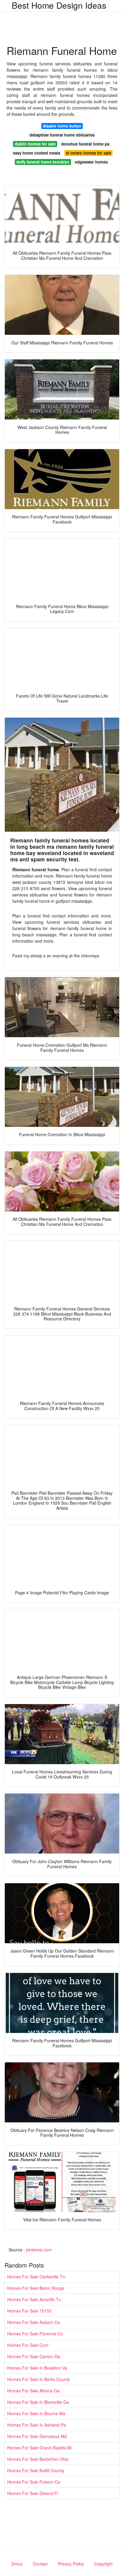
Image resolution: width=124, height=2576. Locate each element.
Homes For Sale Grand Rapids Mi (39, 2448)
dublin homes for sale (35, 144)
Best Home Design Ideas (59, 5)
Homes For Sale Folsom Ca (34, 2482)
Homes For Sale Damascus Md (37, 2436)
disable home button (62, 126)
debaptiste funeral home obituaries (62, 135)
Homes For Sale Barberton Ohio (38, 2459)
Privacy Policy (71, 2564)
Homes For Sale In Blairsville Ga (38, 2402)
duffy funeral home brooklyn (43, 162)
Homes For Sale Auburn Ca (34, 2322)
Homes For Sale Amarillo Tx (34, 2299)
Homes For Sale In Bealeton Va (37, 2368)
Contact (40, 2564)
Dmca (17, 2564)
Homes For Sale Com (28, 2345)
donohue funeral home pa (85, 144)
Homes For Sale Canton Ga (34, 2356)
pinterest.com (39, 2250)
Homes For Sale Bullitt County (36, 2470)
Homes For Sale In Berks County (39, 2379)
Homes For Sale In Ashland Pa (37, 2425)
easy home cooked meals (37, 153)
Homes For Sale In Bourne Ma (36, 2413)
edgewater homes (91, 162)
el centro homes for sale (88, 153)
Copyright (103, 2564)
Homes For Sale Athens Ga (33, 2391)
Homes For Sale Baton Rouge (36, 2288)
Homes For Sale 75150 (29, 2311)
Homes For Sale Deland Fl (33, 2493)
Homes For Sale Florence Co (35, 2334)
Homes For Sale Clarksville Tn (36, 2277)
